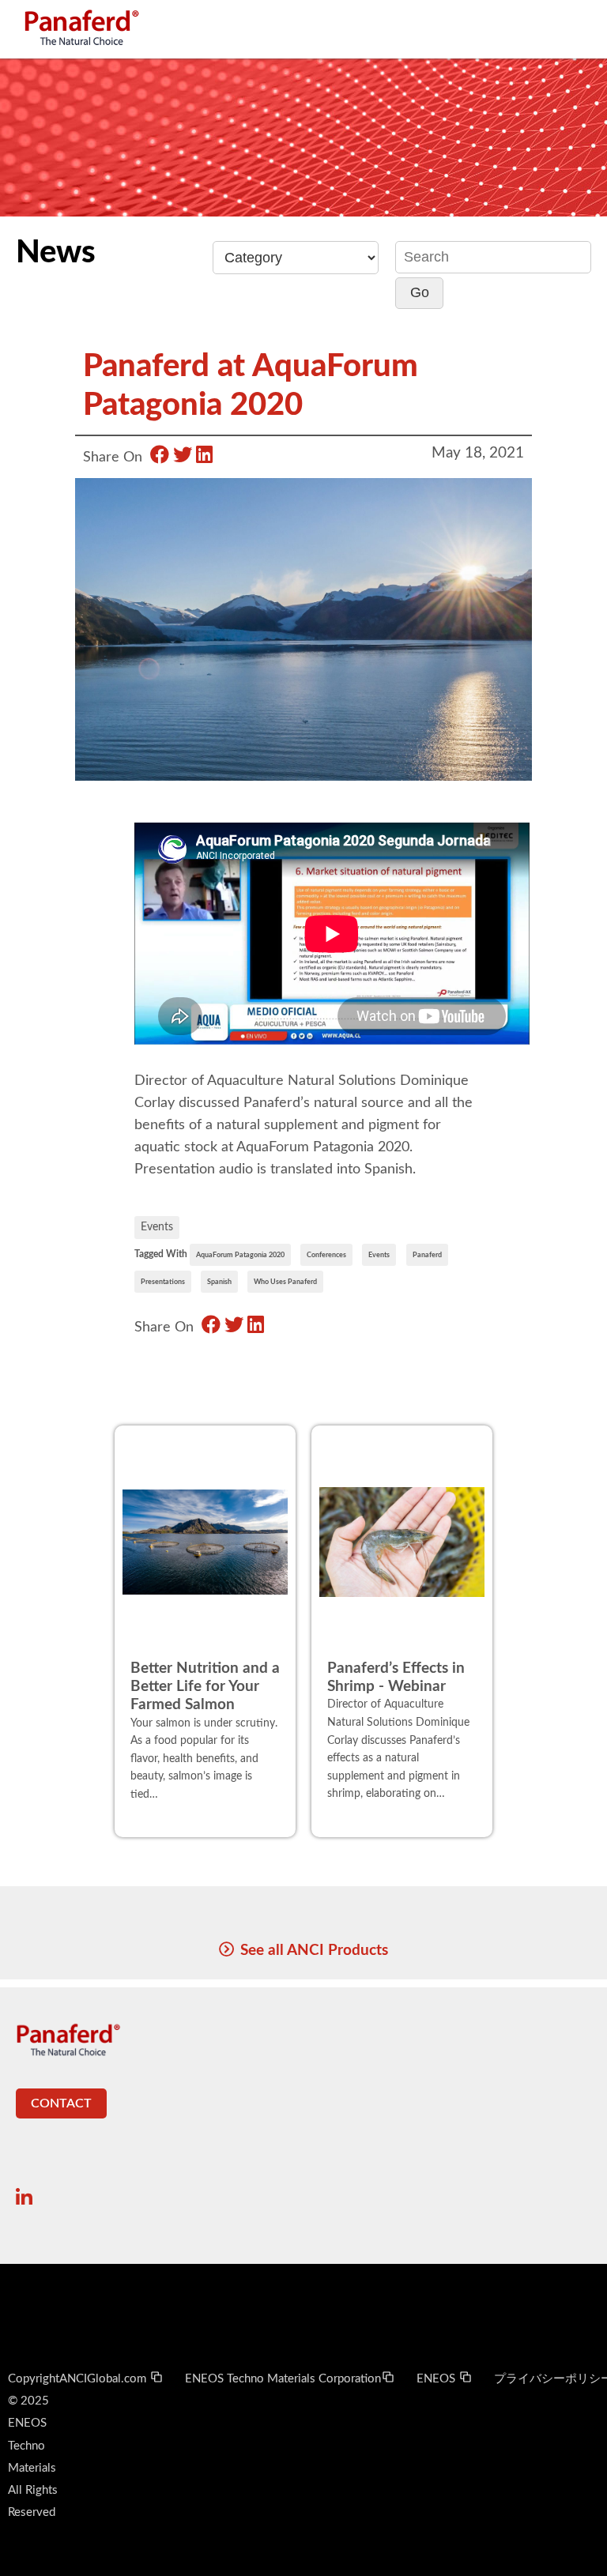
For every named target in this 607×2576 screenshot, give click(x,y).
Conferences (326, 1255)
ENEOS (437, 2379)
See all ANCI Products (314, 1950)
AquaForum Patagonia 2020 (240, 1255)
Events (157, 1227)
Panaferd (427, 1255)
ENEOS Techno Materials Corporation (283, 2379)
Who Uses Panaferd (285, 1282)
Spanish (219, 1282)
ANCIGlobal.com (104, 2379)
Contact (61, 2103)
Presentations (163, 1282)
